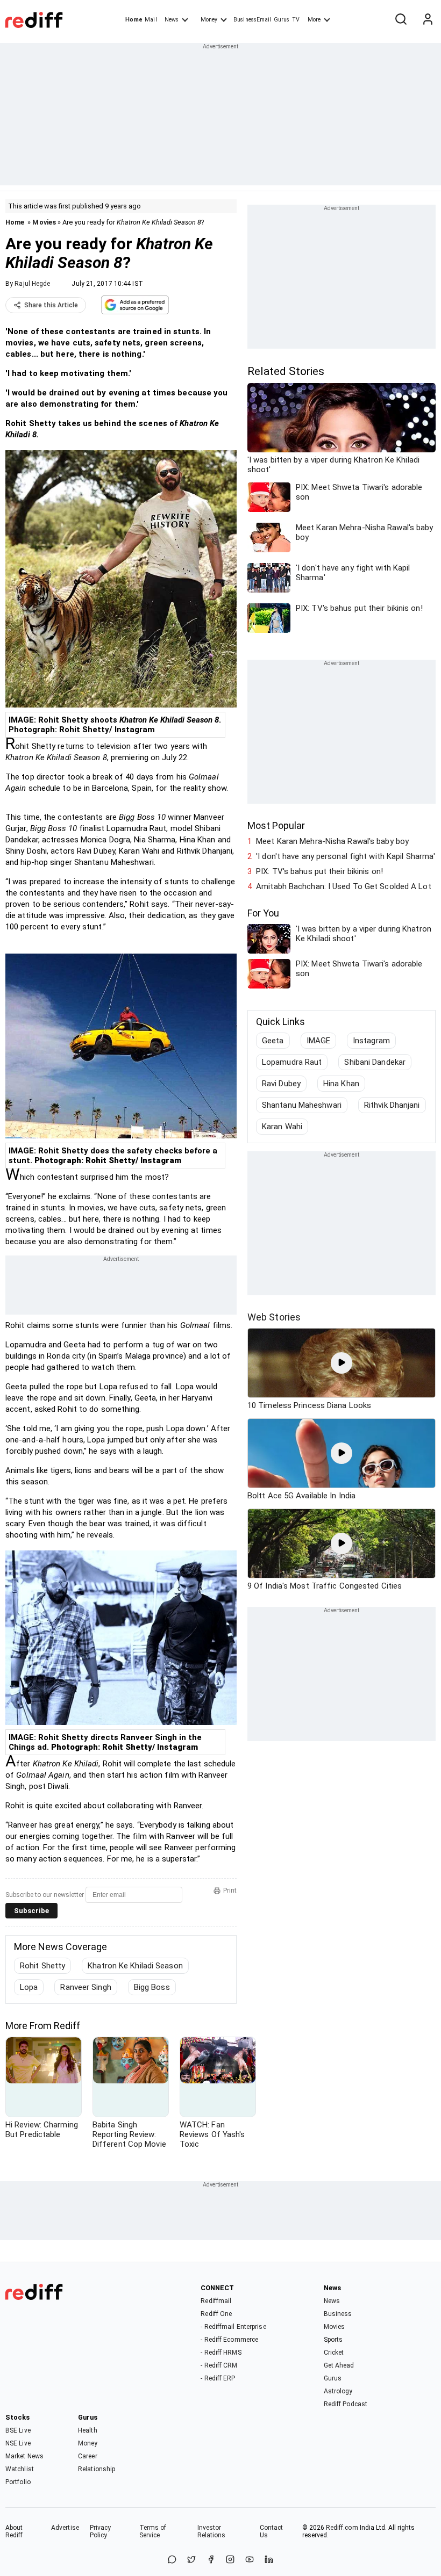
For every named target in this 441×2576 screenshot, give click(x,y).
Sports (333, 2340)
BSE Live (18, 2430)
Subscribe (31, 1911)
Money (209, 20)
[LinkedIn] (269, 2560)
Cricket (334, 2353)
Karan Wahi (282, 1127)
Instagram (371, 1041)
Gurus (282, 20)
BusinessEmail (252, 20)
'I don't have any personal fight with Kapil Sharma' (346, 856)
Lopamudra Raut (292, 1062)
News (172, 20)
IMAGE (319, 1041)
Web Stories (274, 1317)
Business (338, 2314)
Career (88, 2456)
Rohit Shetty (42, 1966)
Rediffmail (216, 2301)
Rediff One (216, 2314)
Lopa (29, 1987)
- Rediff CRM (219, 2365)
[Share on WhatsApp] (172, 2560)
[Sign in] (428, 20)
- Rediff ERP (218, 2378)
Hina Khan (341, 1084)
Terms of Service (153, 2531)
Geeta (273, 1041)
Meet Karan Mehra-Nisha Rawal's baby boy (332, 841)
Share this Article (51, 305)
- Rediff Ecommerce (229, 2340)
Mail (151, 20)
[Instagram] (230, 2560)
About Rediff (14, 2531)
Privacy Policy (101, 2531)
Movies (44, 222)
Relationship (97, 2469)
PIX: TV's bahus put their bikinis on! (319, 871)
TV (296, 20)
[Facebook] (211, 2560)
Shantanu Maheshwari (302, 1105)
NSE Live (18, 2443)
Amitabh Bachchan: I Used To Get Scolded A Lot (344, 886)
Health (88, 2430)
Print (230, 1890)
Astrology (338, 2391)
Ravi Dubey (281, 1084)
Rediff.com (342, 2528)
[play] (342, 1363)
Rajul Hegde (32, 284)
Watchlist (20, 2469)
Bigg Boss (152, 1987)
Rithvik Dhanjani (392, 1105)
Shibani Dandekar (375, 1062)
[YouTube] (250, 2560)
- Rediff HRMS (221, 2353)
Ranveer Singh (86, 1987)
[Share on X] (191, 2560)
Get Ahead (339, 2365)
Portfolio (18, 2482)
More (314, 20)
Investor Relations (212, 2531)
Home (134, 20)
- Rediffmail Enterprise (233, 2327)
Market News (24, 2456)
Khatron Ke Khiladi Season (135, 1966)
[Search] (401, 20)
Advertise (65, 2528)
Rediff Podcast (346, 2404)
